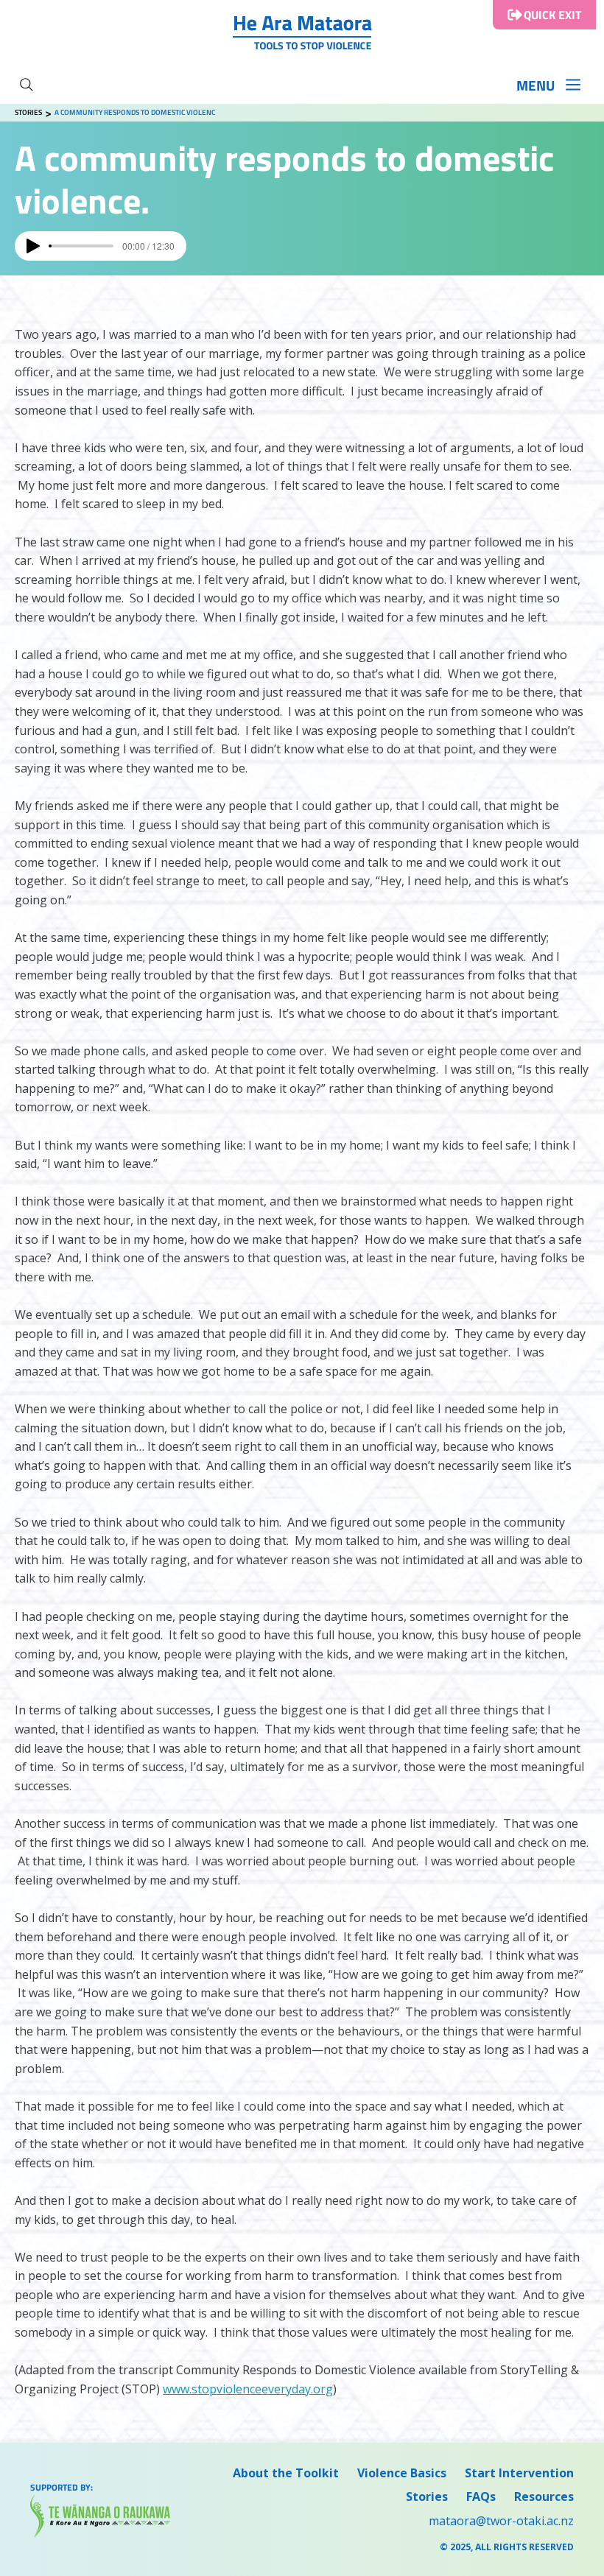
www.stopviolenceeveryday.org (248, 2389)
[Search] (27, 85)
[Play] (33, 246)
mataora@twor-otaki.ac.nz (501, 2521)
